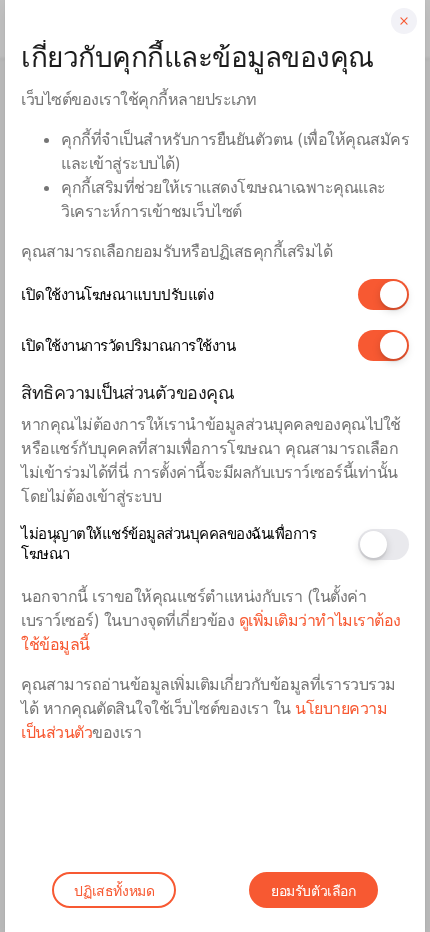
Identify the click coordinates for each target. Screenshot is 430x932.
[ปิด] (404, 21)
